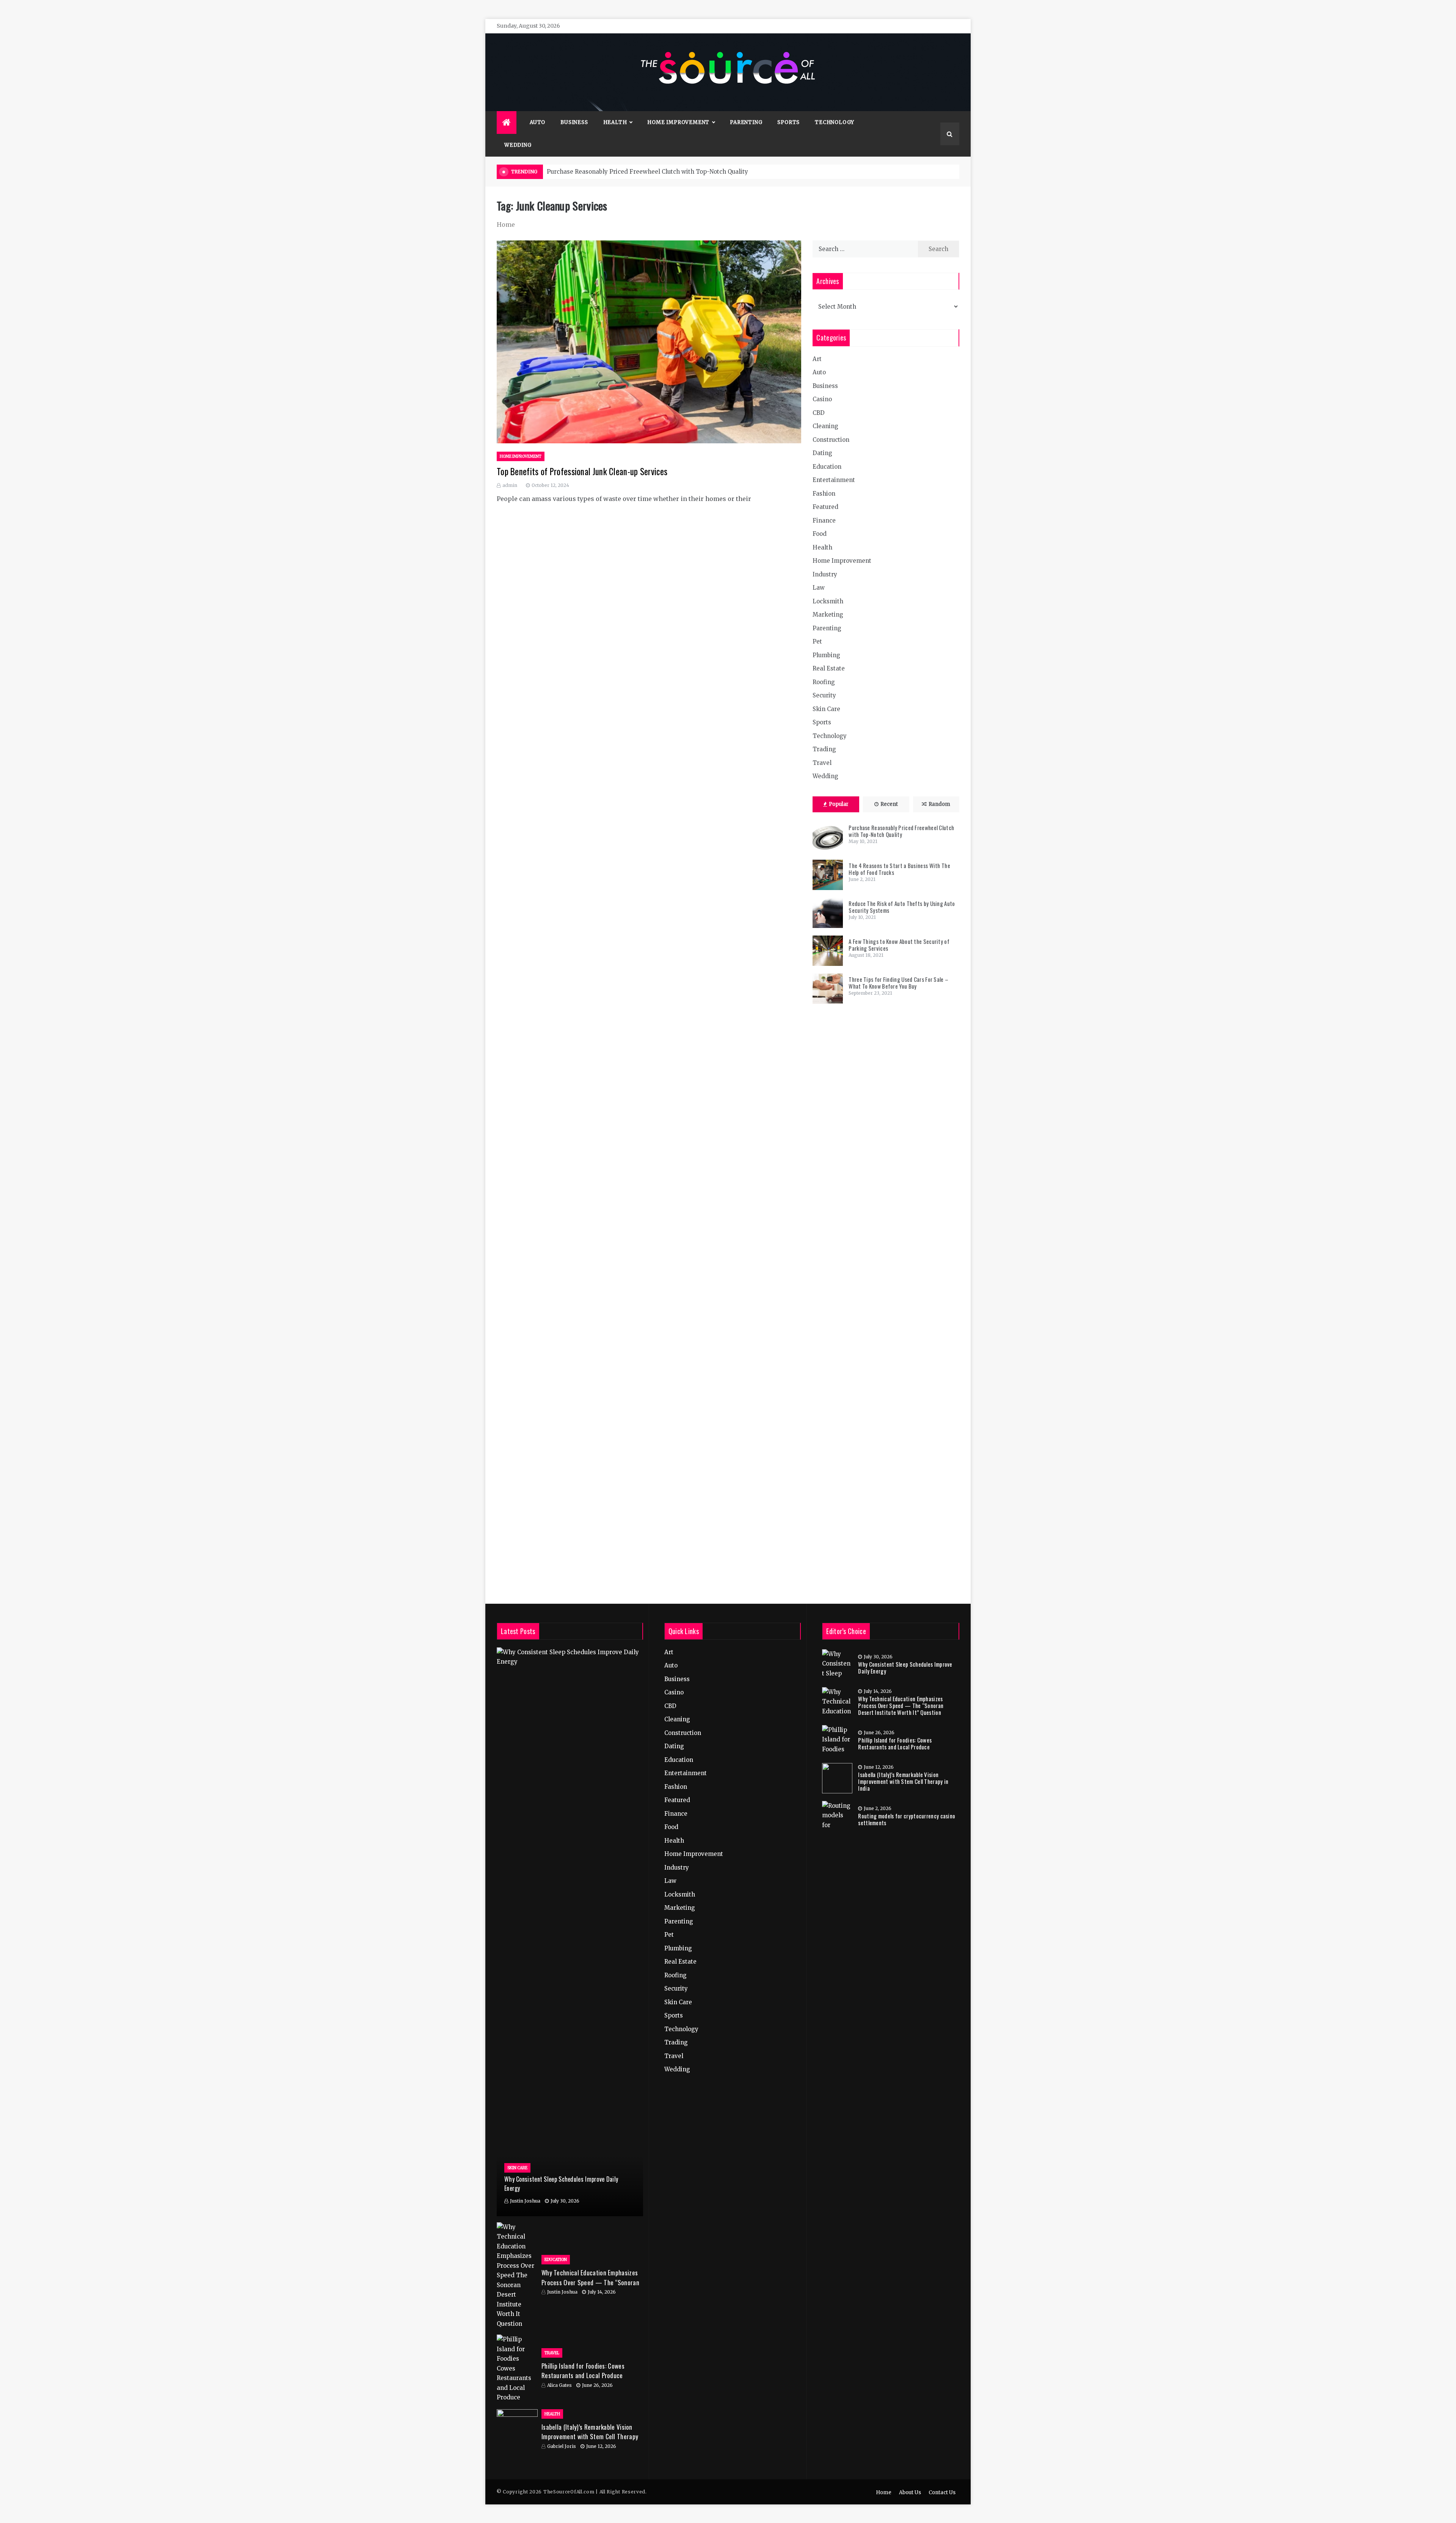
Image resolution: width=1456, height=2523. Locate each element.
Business (574, 122)
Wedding (518, 145)
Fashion (824, 494)
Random (939, 804)
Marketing (828, 615)
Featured (825, 507)
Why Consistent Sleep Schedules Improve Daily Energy (905, 1667)
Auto (537, 122)
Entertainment (834, 480)
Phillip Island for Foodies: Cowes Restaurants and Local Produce (583, 2371)
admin (510, 485)
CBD (819, 413)
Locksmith (828, 601)
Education (827, 467)
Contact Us (942, 2492)
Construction (831, 440)
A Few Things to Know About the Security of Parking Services (899, 945)
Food (820, 534)
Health (615, 122)
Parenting (746, 122)
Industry (825, 574)
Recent (889, 804)
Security (824, 695)
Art (817, 359)
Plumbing (826, 655)
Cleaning (825, 426)
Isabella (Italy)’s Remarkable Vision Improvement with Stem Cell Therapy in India (590, 2437)
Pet (817, 641)
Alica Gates (559, 2385)
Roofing (824, 682)
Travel (822, 763)
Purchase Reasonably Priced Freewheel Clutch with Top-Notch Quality (647, 172)
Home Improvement (678, 122)
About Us (910, 2492)
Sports (788, 122)
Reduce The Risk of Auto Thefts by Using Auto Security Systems (902, 907)
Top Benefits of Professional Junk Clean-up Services (582, 471)
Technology (835, 122)
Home (884, 2492)
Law (819, 588)
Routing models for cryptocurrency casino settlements (907, 1819)
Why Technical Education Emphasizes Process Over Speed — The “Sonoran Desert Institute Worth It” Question (590, 2282)
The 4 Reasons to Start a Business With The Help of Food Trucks (899, 869)
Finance (824, 520)
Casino (822, 399)
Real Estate (829, 668)
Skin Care (826, 709)
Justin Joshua (525, 2201)
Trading (824, 749)
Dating (822, 453)
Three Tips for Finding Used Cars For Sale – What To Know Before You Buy (898, 983)
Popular (839, 804)
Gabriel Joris (562, 2446)
